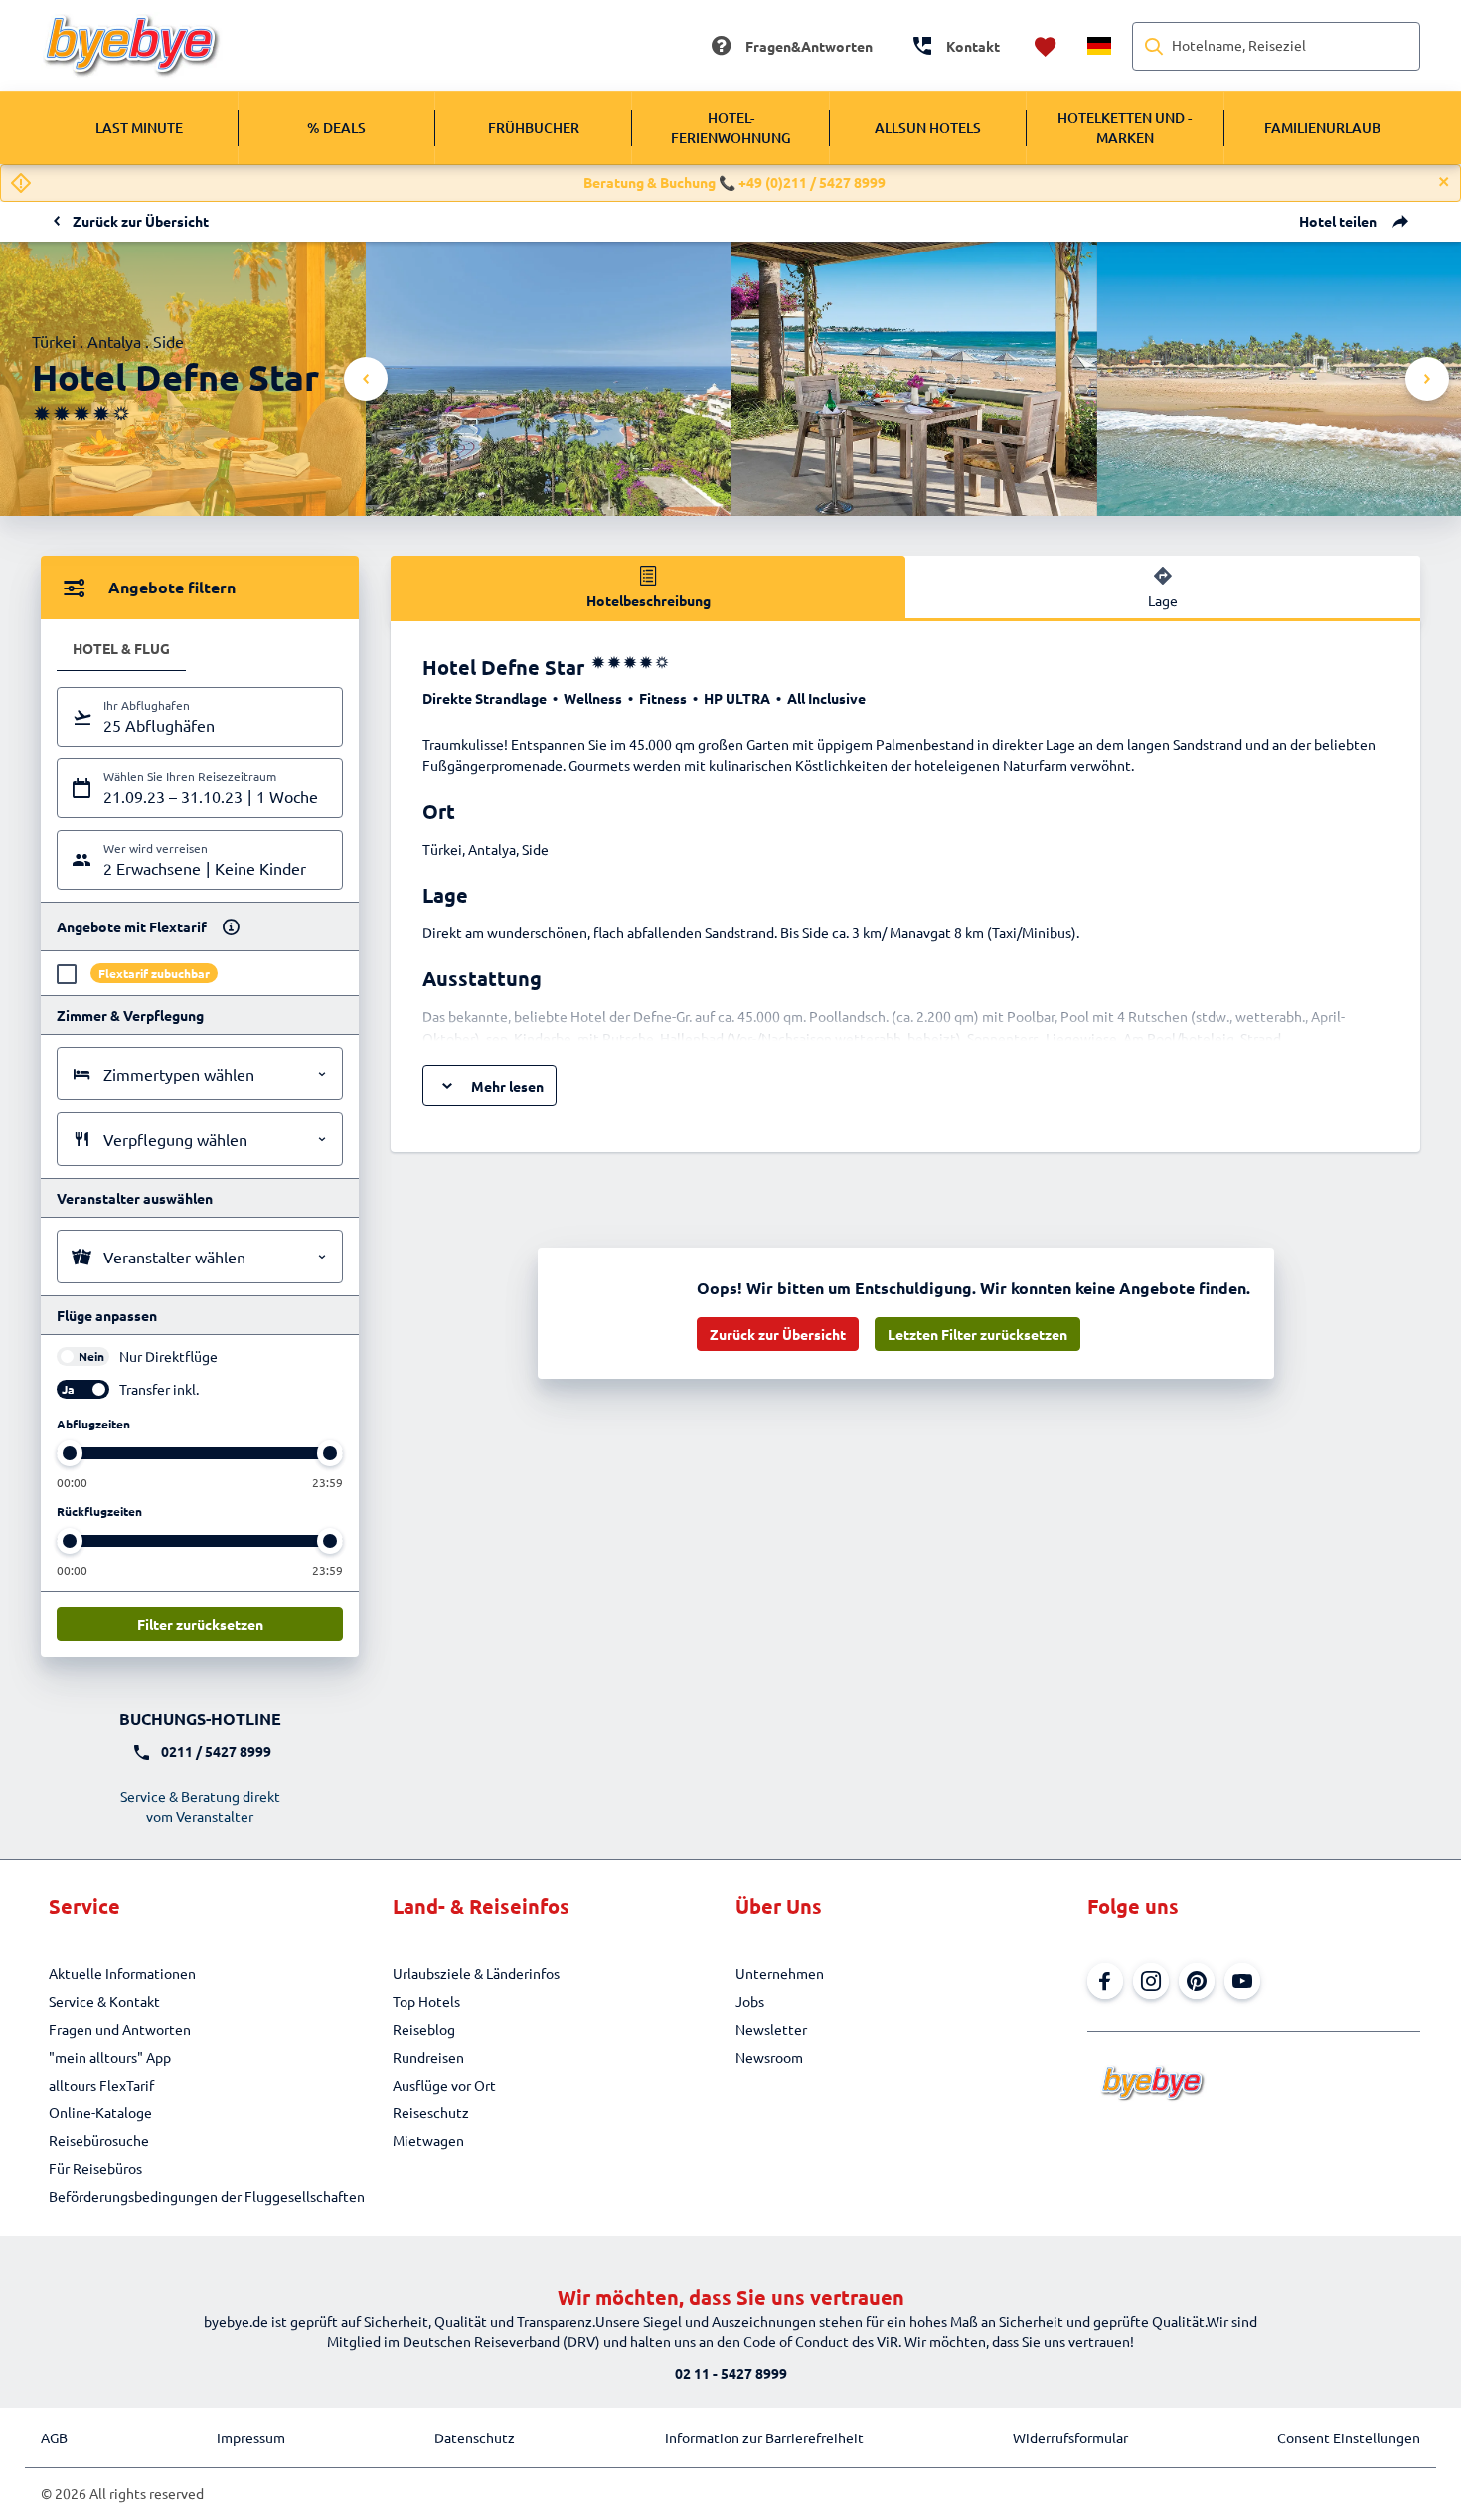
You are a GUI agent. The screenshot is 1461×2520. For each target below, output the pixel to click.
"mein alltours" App (110, 2057)
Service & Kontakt (104, 2001)
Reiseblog (424, 2029)
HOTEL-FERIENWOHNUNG (731, 128)
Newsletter (771, 2029)
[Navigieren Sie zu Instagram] (1151, 1981)
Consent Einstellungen (1349, 2437)
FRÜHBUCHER (534, 128)
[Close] (1444, 182)
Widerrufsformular (1070, 2437)
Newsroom (769, 2057)
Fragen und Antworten (120, 2029)
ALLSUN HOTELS (928, 128)
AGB (54, 2437)
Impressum (251, 2437)
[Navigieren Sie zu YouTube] (1242, 1981)
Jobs (750, 2001)
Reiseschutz (431, 2112)
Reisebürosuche (99, 2140)
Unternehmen (780, 1973)
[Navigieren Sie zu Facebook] (1105, 1981)
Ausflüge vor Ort (444, 2085)
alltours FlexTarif (101, 2085)
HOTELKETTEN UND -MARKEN (1125, 128)
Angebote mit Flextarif (132, 926)
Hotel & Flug (121, 648)
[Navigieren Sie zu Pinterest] (1197, 1981)
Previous (366, 379)
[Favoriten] (1046, 46)
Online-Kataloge (100, 2112)
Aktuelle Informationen (122, 1973)
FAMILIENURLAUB (1322, 128)
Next (1427, 379)
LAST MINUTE (139, 128)
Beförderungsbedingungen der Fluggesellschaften (207, 2196)
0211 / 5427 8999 (216, 1751)
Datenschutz (475, 2437)
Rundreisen (428, 2057)
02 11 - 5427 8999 (731, 2373)
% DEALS (336, 128)
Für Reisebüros (95, 2168)
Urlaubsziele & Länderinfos (476, 1973)
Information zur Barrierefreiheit (764, 2437)
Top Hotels (426, 2001)
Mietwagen (428, 2140)
